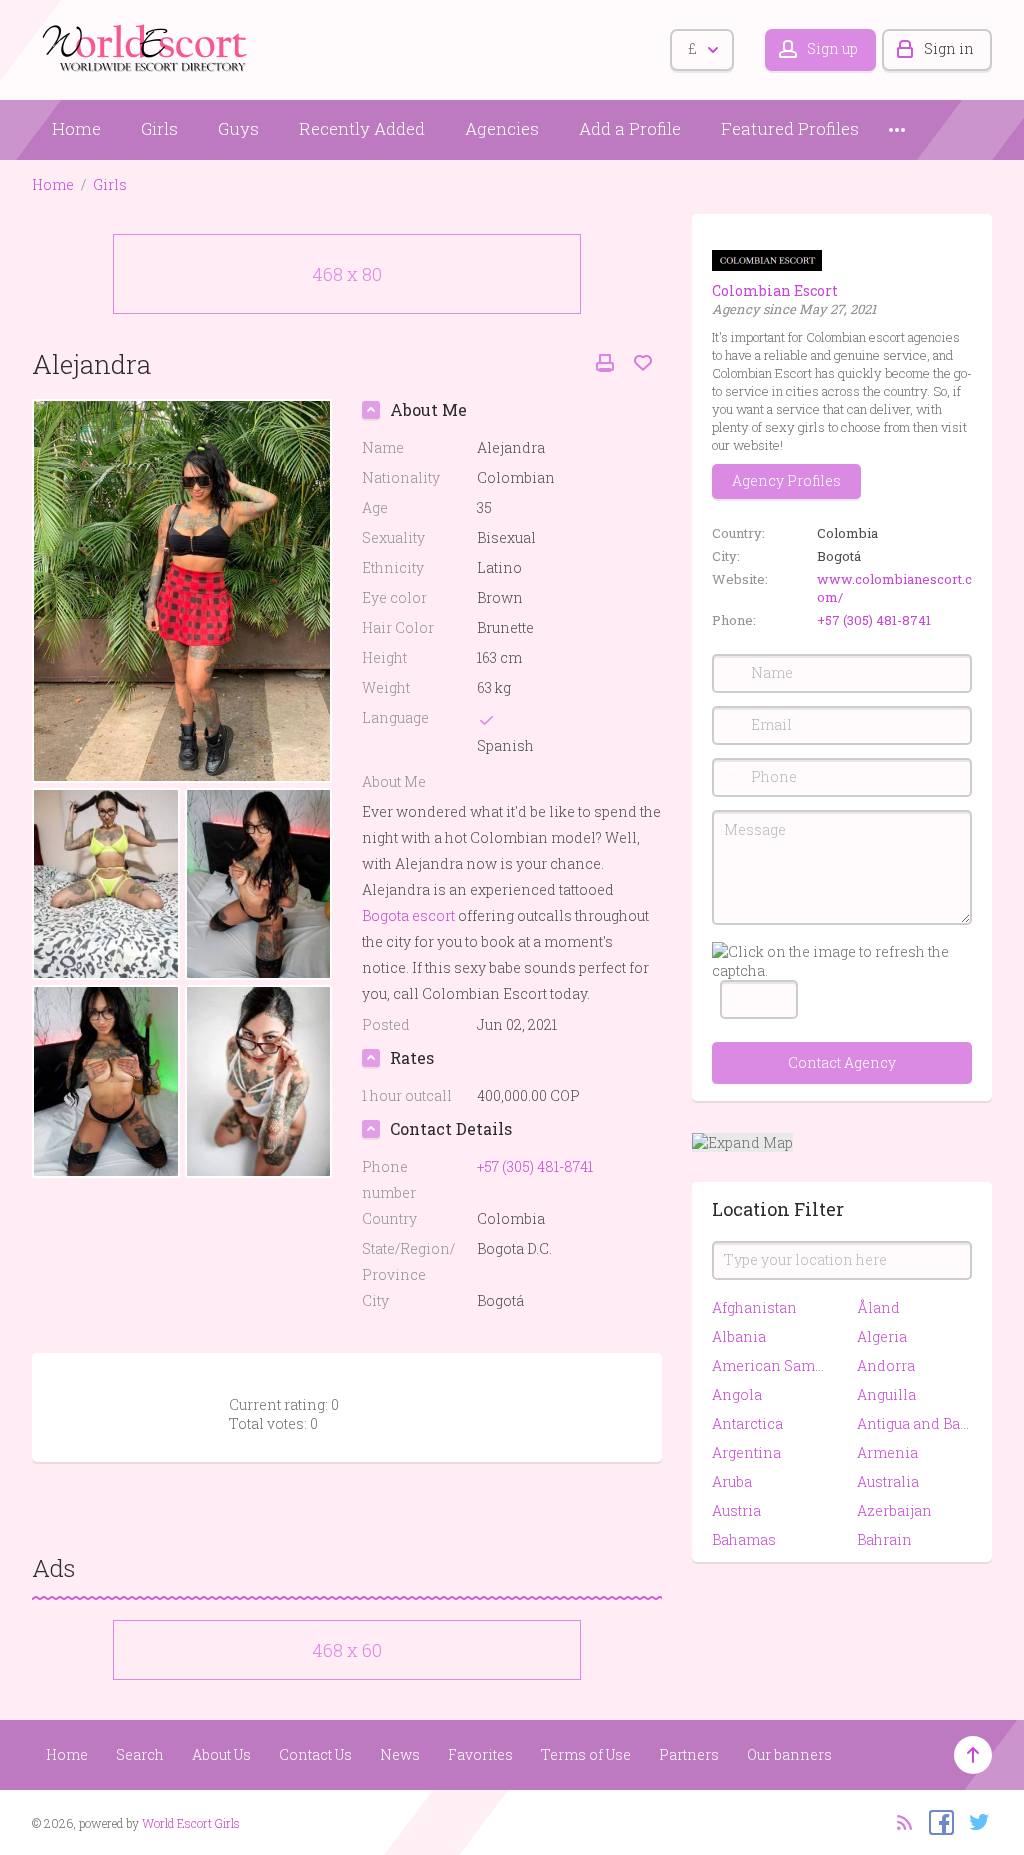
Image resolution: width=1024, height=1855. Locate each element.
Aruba (732, 1481)
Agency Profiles (786, 480)
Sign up (832, 48)
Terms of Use (586, 1754)
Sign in (949, 48)
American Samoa (769, 1365)
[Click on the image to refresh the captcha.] (842, 961)
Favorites (480, 1754)
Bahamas (744, 1539)
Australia (888, 1481)
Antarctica (747, 1423)
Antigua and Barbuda (914, 1423)
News (400, 1754)
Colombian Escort (775, 290)
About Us (221, 1754)
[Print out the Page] (605, 363)
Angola (737, 1394)
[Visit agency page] (767, 258)
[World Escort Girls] (147, 46)
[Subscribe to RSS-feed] (898, 1821)
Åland (878, 1307)
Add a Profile (630, 128)
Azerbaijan (894, 1510)
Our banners (789, 1754)
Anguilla (886, 1394)
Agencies (502, 128)
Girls (159, 128)
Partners (689, 1754)
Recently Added (362, 128)
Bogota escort (408, 915)
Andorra (886, 1365)
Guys (238, 128)
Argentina (746, 1452)
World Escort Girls (191, 1823)
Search (140, 1754)
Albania (739, 1336)
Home (76, 128)
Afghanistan (754, 1307)
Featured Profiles (790, 128)
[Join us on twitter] (974, 1821)
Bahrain (884, 1539)
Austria (736, 1510)
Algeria (882, 1336)
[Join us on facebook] (936, 1821)
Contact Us (315, 1754)
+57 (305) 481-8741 (874, 620)
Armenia (887, 1452)
